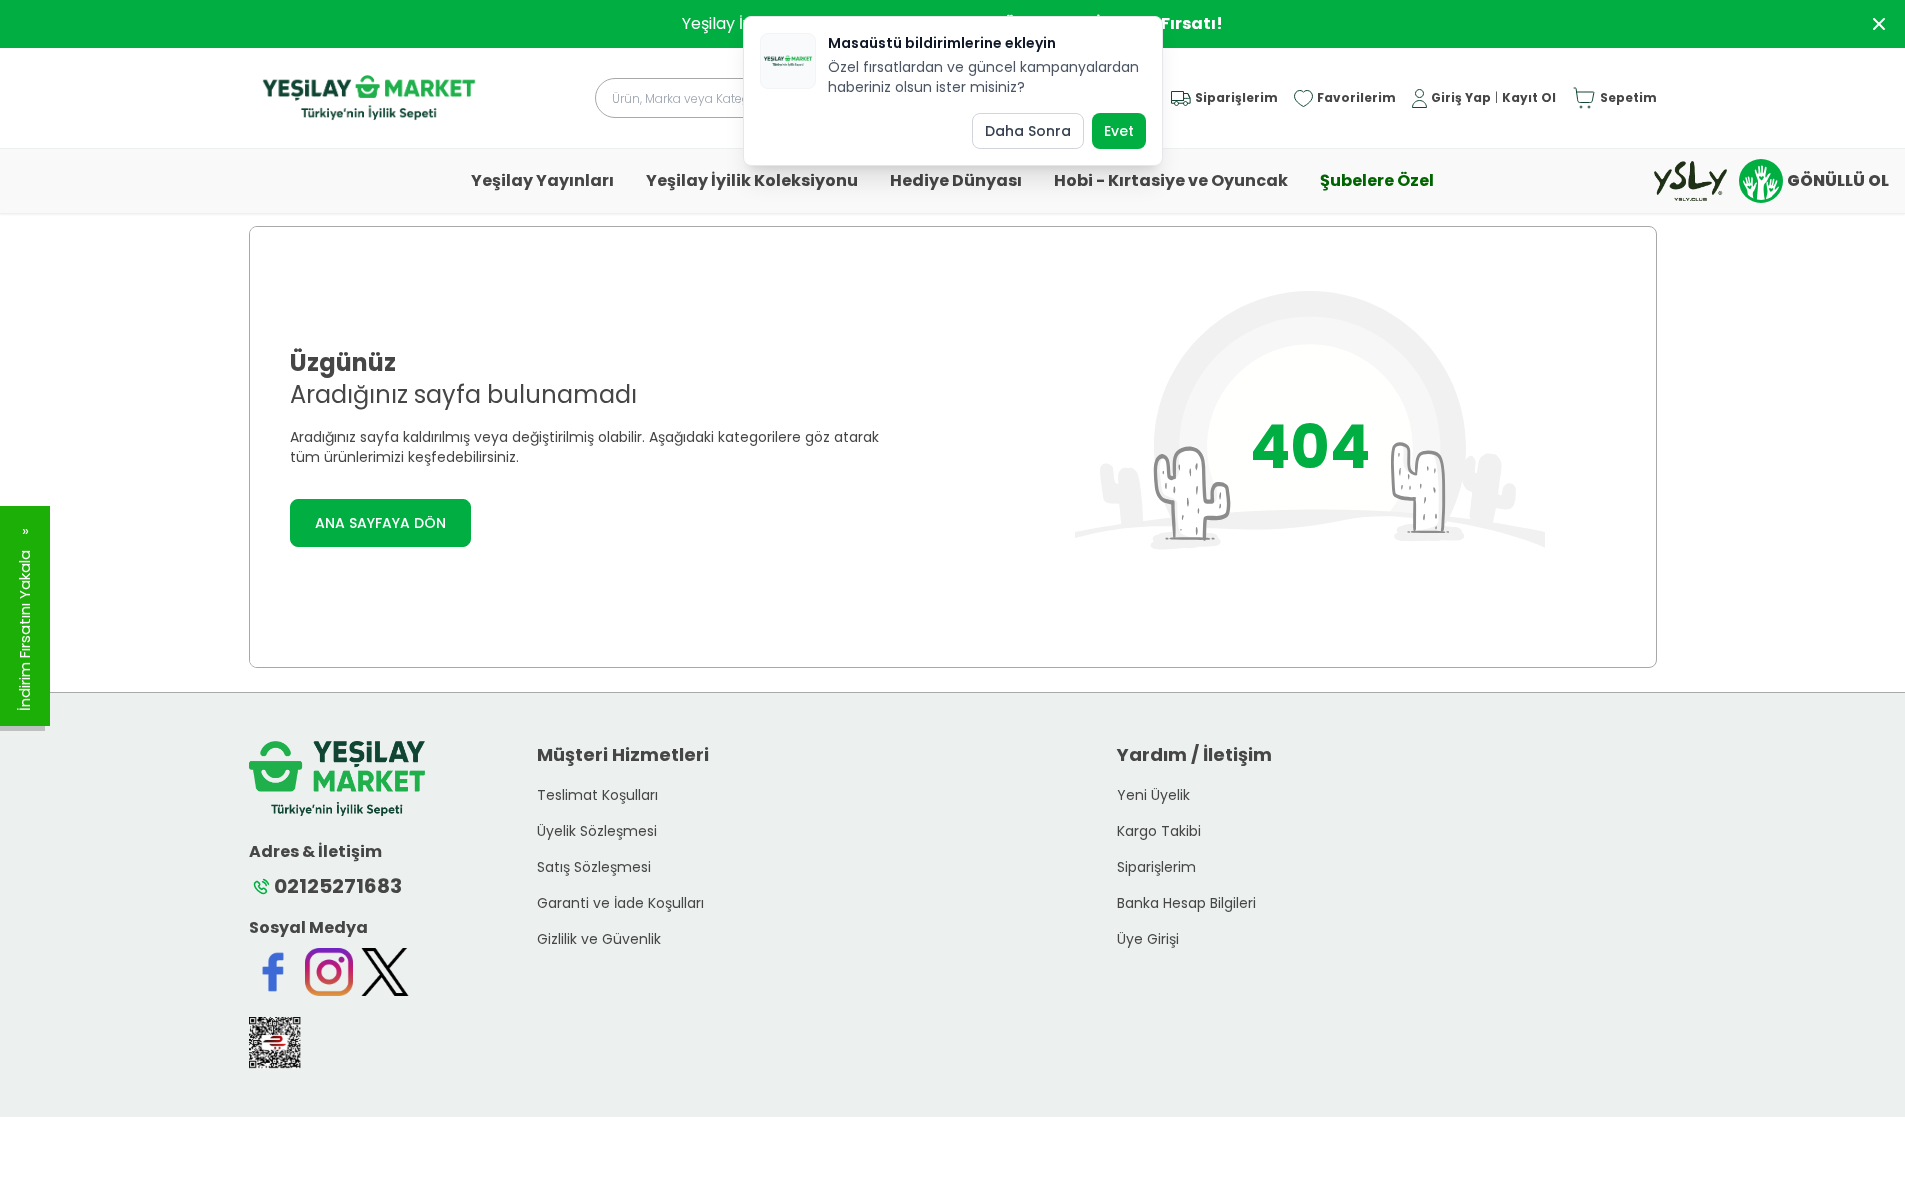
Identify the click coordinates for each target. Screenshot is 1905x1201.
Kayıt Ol (1529, 98)
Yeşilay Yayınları (542, 180)
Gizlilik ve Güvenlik (599, 939)
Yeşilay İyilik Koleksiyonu (752, 180)
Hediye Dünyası (956, 180)
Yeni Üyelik (1153, 795)
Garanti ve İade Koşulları (620, 903)
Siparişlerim (1156, 867)
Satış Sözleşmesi (594, 867)
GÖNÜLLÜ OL (1838, 180)
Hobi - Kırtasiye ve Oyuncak (1171, 180)
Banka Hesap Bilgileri (1186, 903)
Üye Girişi (1148, 939)
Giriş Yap (1461, 98)
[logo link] (369, 98)
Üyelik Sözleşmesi (597, 831)
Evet (1119, 131)
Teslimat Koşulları (597, 795)
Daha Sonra (1028, 131)
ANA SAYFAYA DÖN (380, 523)
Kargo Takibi (1159, 831)
